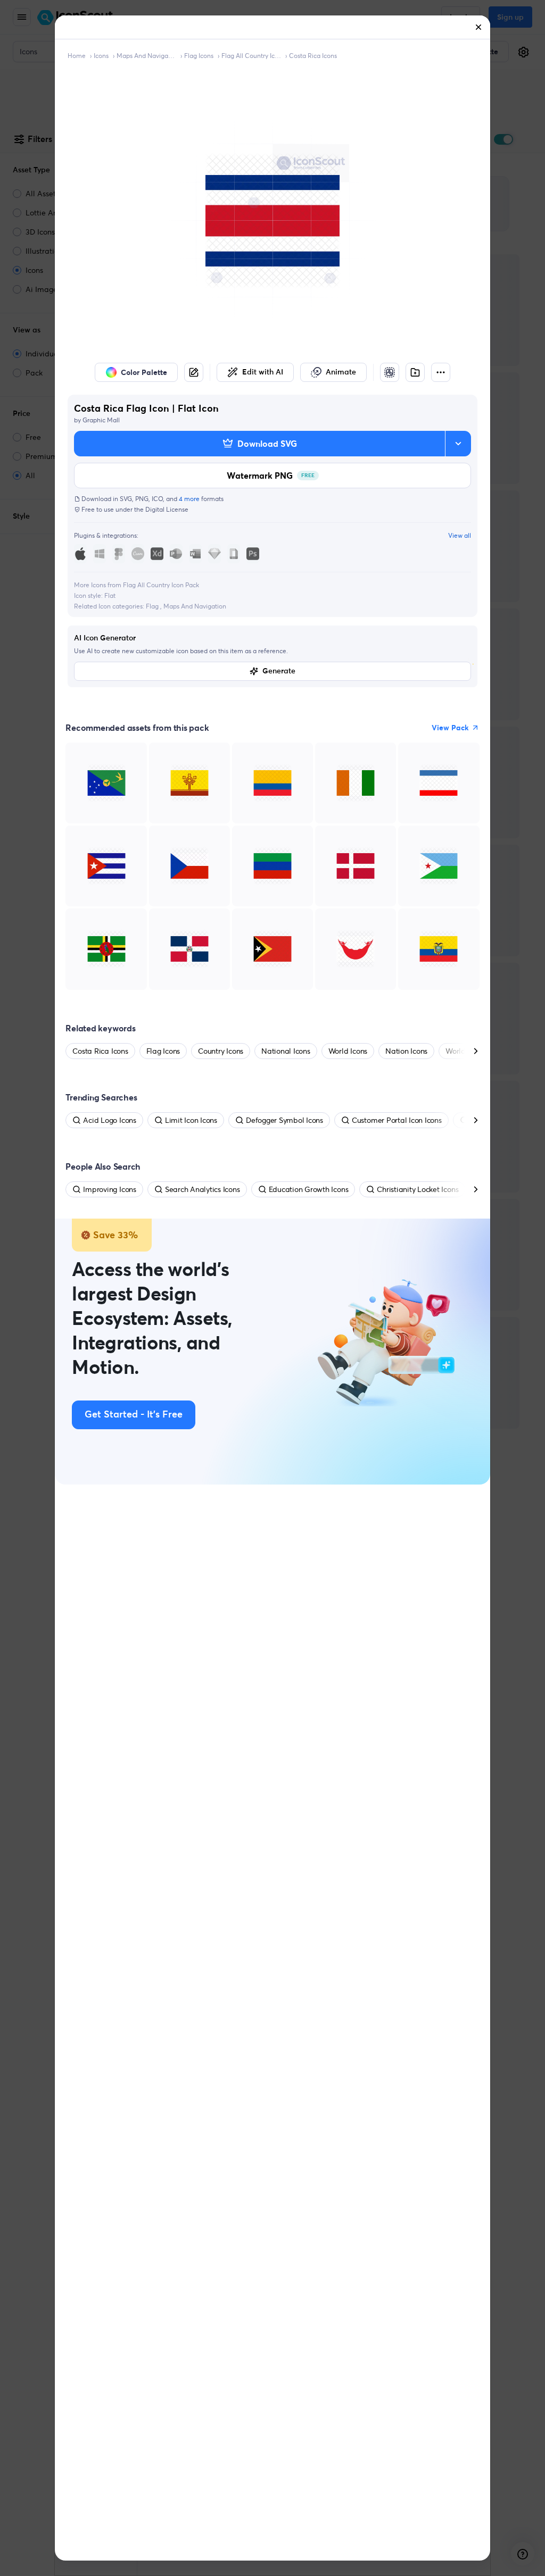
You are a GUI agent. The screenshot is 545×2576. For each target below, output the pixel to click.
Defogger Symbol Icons (284, 1120)
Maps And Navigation (195, 606)
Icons (101, 56)
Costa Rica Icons (313, 56)
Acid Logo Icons (109, 1120)
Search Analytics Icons (203, 1189)
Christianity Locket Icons (418, 1189)
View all (460, 535)
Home (77, 56)
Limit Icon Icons (191, 1120)
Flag (153, 606)
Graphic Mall (101, 420)
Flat (110, 595)
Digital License (167, 509)
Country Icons (221, 1051)
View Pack (450, 728)
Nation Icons (406, 1051)
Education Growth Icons (309, 1189)
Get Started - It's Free (134, 1415)
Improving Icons (109, 1189)
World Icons (348, 1051)
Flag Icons (199, 56)
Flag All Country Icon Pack (251, 56)
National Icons (286, 1051)
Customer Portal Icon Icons (397, 1120)
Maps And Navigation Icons (146, 56)
